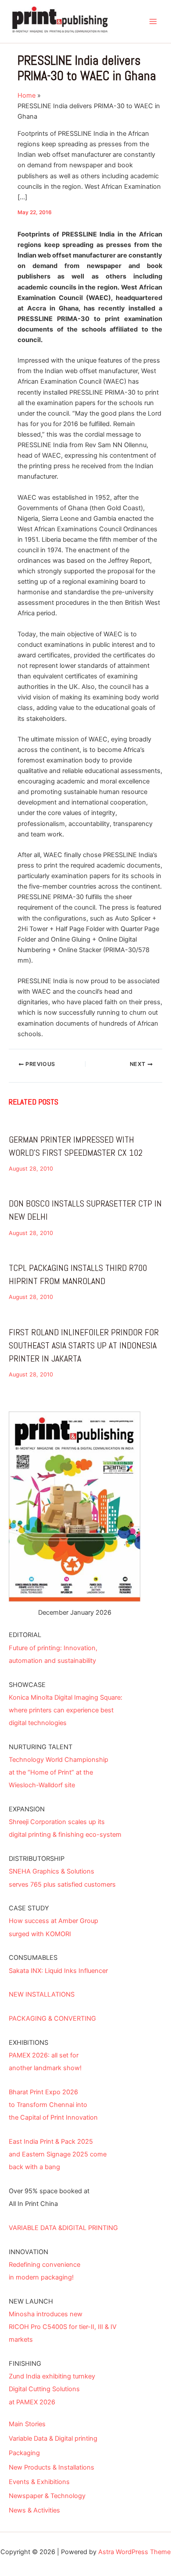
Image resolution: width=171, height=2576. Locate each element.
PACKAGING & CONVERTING (52, 2018)
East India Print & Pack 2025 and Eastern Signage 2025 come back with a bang (58, 2154)
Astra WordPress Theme (134, 2552)
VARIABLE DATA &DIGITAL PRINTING (63, 2228)
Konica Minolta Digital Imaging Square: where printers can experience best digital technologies (66, 1710)
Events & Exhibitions (39, 2482)
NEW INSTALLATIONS (42, 1994)
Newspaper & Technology (47, 2496)
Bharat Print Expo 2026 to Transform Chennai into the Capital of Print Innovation (53, 2105)
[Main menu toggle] (153, 21)
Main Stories (27, 2424)
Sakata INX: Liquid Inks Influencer (58, 1971)
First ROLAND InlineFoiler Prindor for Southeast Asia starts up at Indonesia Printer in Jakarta (84, 1345)
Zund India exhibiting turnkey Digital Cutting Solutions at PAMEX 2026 (52, 2389)
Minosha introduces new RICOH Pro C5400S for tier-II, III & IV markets (63, 2327)
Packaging (24, 2453)
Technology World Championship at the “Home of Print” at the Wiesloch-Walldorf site (59, 1772)
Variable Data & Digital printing (53, 2438)
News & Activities (34, 2510)
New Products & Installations (52, 2467)
